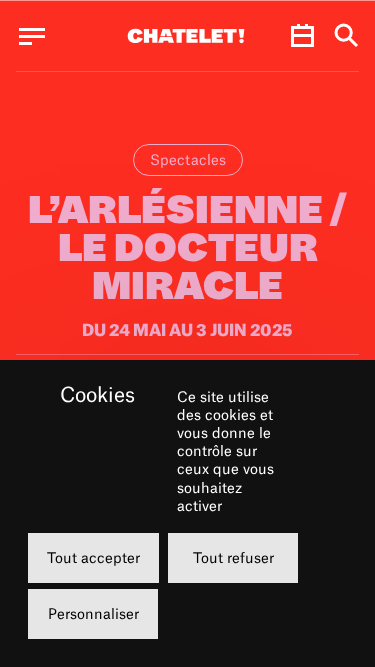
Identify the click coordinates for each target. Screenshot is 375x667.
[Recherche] (346, 36)
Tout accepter (93, 557)
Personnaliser (93, 613)
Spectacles (188, 159)
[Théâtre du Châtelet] (186, 36)
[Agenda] (302, 36)
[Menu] (32, 36)
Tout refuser (233, 557)
